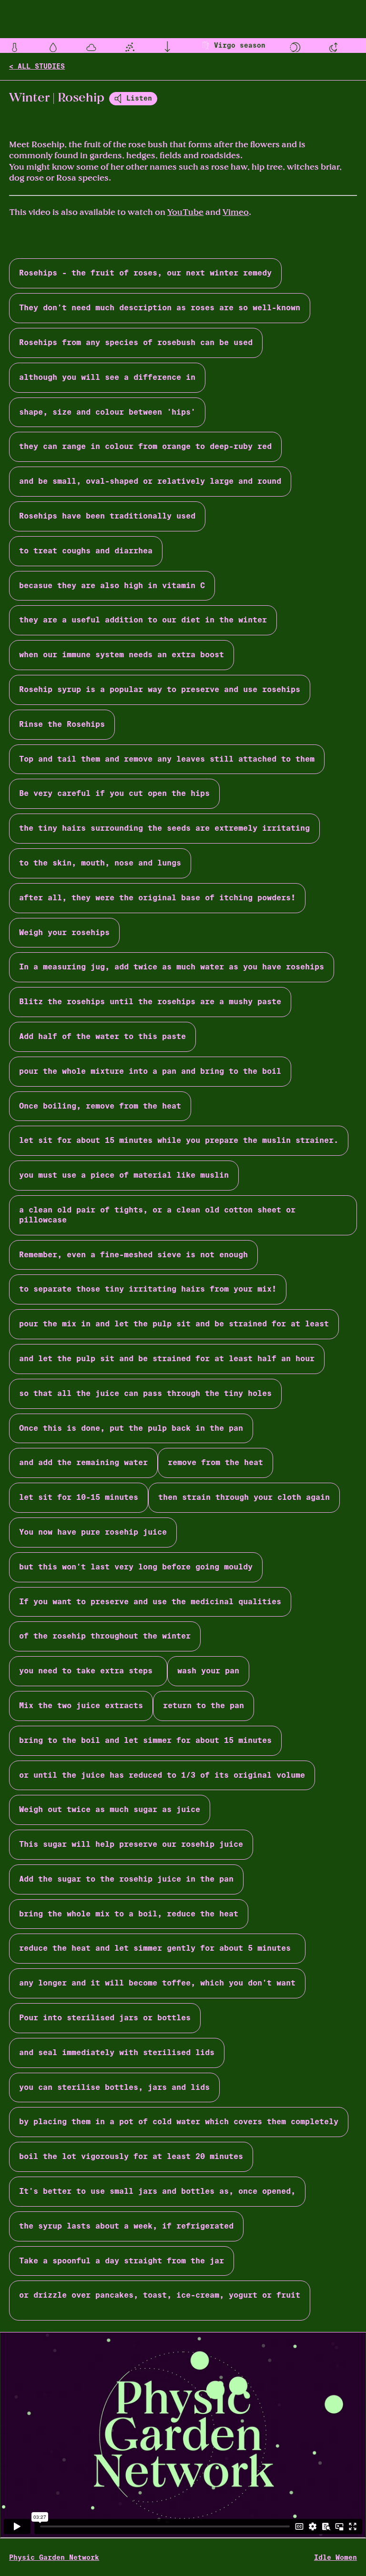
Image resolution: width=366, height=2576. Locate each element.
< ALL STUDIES (37, 66)
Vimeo (236, 212)
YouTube (185, 212)
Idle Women (335, 2557)
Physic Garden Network (54, 2557)
